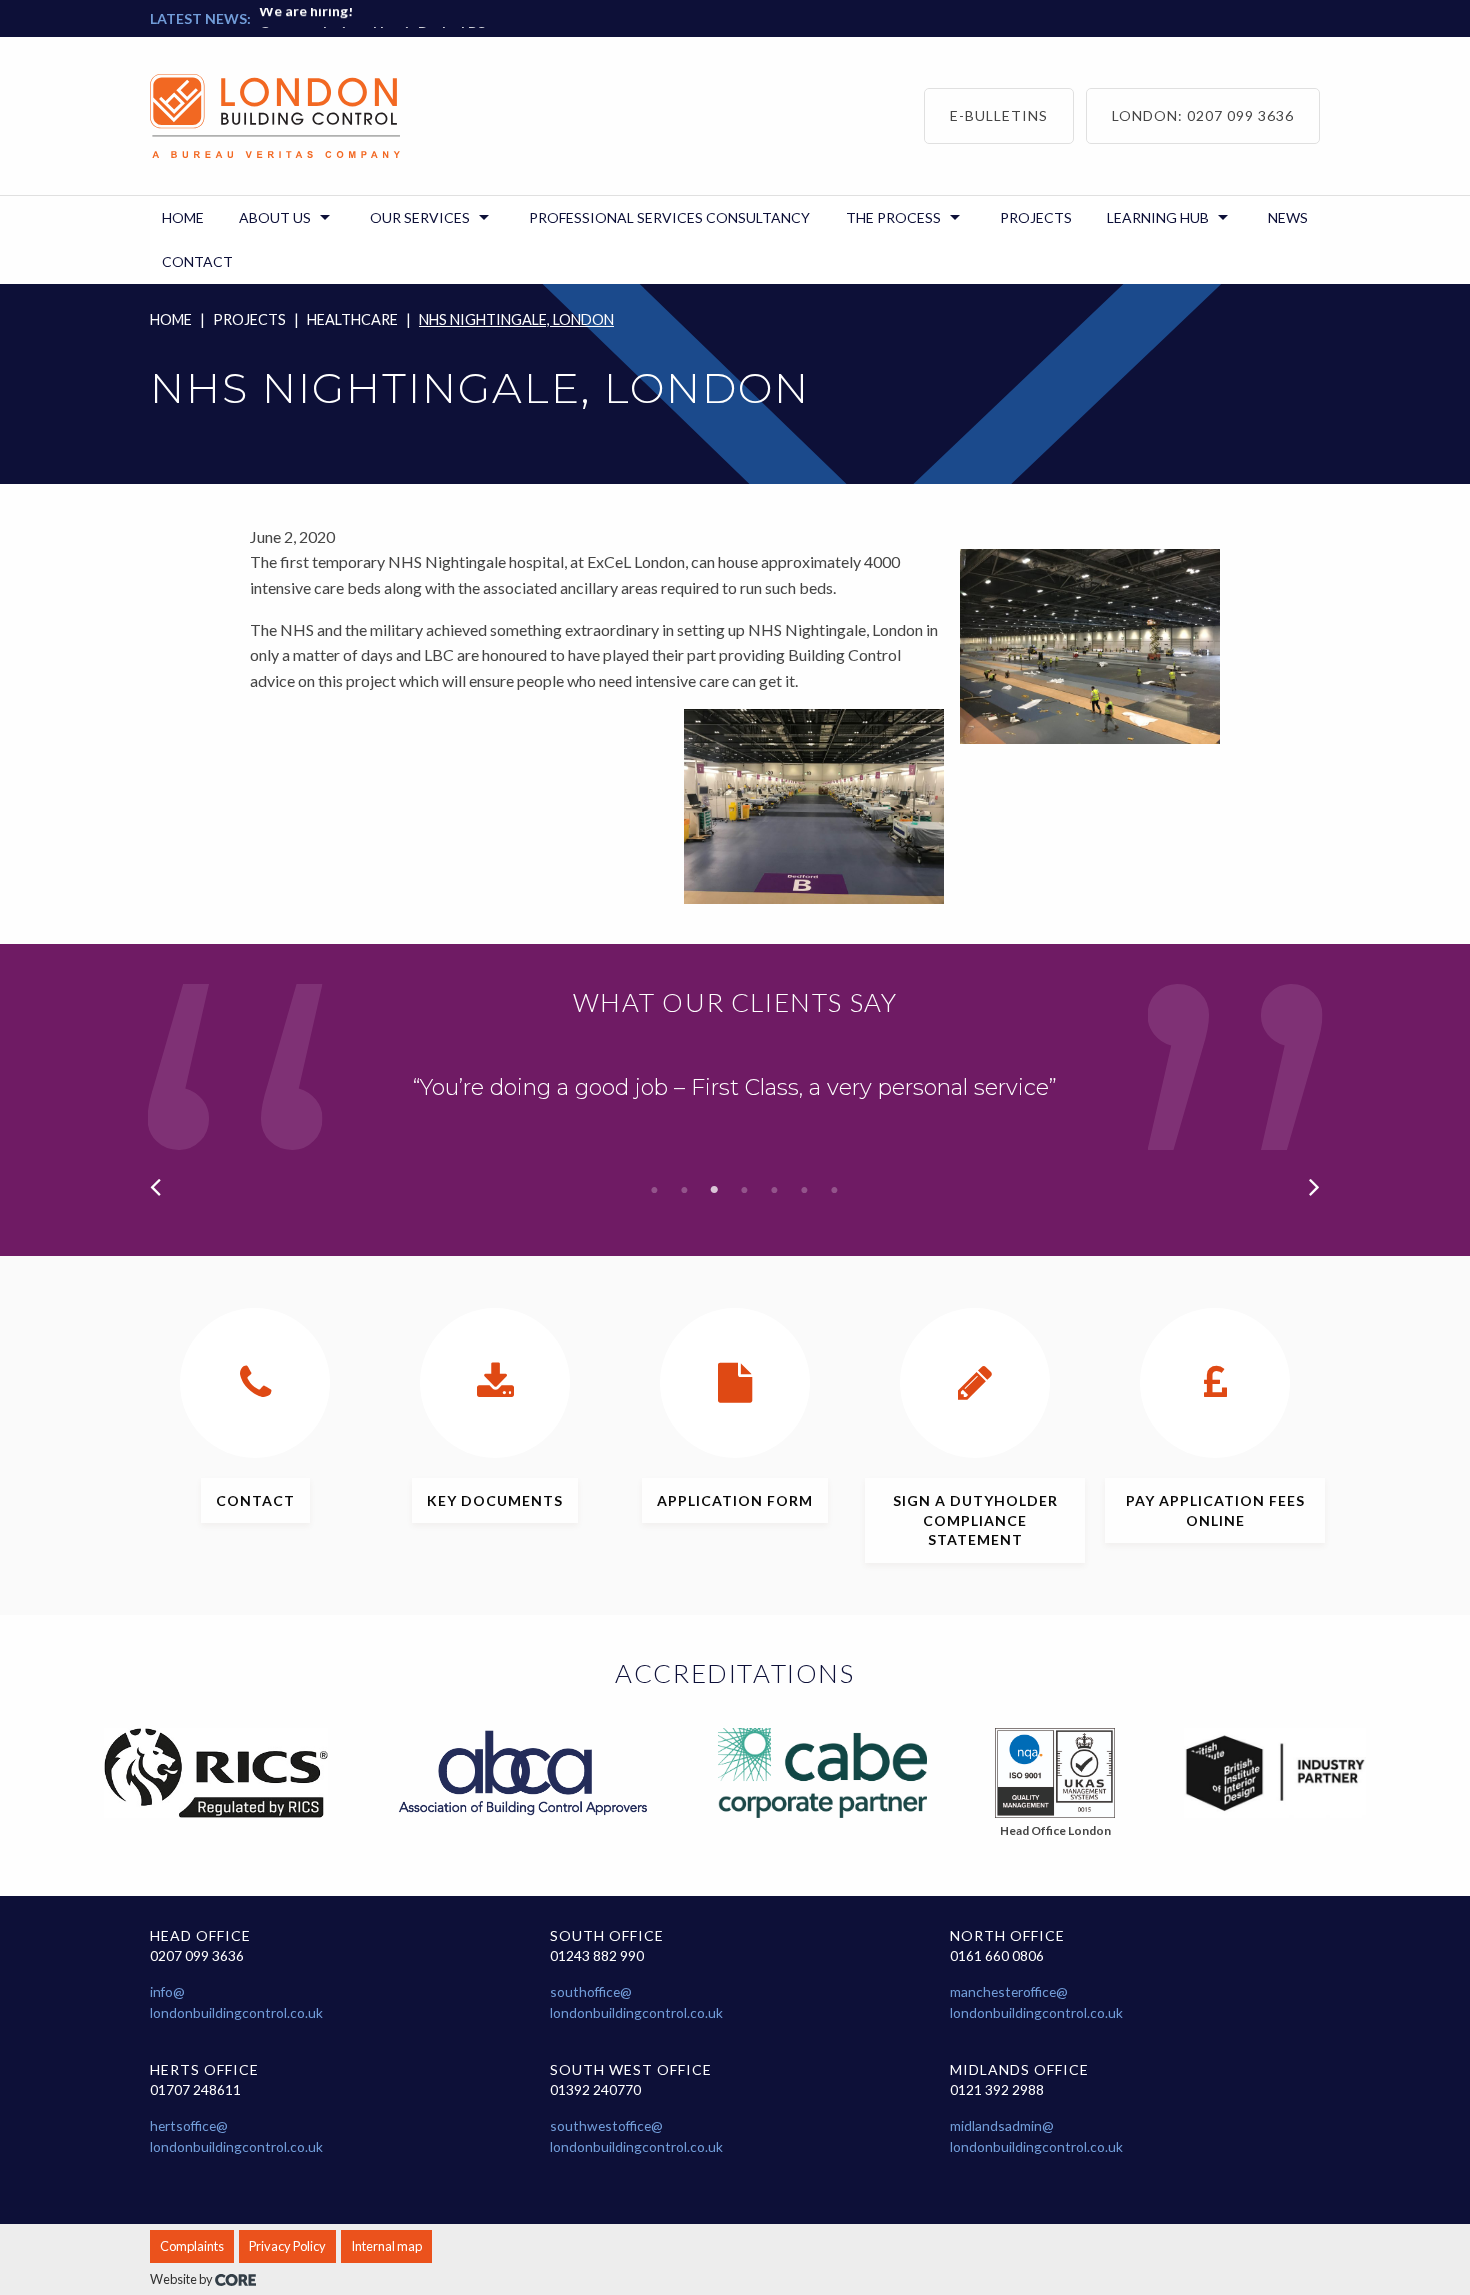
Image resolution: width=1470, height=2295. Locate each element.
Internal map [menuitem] (386, 2246)
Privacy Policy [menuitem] (287, 2246)
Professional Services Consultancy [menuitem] (669, 217)
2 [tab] (685, 1190)
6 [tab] (805, 1190)
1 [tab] (655, 1190)
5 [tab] (775, 1190)
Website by (182, 2279)
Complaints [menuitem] (192, 2246)
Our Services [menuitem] (420, 217)
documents (495, 1500)
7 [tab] (835, 1190)
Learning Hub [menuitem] (1158, 217)
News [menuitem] (1288, 217)
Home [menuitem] (183, 217)
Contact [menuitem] (197, 261)
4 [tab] (745, 1190)
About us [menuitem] (275, 217)
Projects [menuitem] (1036, 217)
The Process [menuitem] (893, 217)
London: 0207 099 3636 (1203, 115)
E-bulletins (999, 115)
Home (171, 319)
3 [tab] (715, 1190)
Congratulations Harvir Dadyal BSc (375, 26)
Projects (249, 319)
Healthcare (352, 319)
